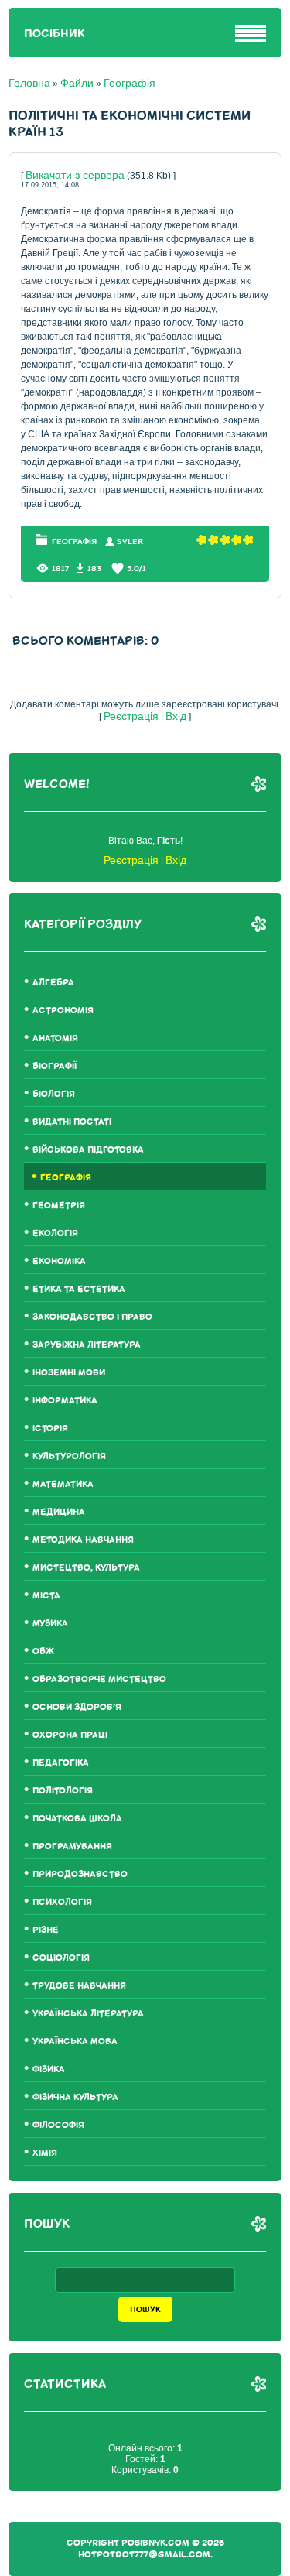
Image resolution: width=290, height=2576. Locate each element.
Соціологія (61, 1958)
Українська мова (75, 2042)
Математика (63, 1484)
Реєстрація (131, 716)
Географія (130, 83)
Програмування (72, 1846)
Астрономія (63, 1011)
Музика (50, 1624)
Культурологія (69, 1456)
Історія (50, 1428)
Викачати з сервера (75, 175)
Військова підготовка (88, 1150)
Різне (46, 1930)
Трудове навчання (79, 1986)
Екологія (55, 1233)
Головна (29, 83)
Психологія (62, 1902)
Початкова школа (77, 1819)
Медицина (59, 1512)
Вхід (176, 716)
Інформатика (65, 1401)
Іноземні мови (69, 1373)
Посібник (54, 34)
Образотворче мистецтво (99, 1679)
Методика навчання (83, 1540)
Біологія (54, 1094)
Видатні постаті (72, 1122)
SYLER (130, 541)
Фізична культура (75, 2097)
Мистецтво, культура (86, 1568)
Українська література (88, 2014)
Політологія (63, 1791)
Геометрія (59, 1206)
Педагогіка (61, 1763)
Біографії (55, 1066)
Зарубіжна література (87, 1345)
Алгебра (53, 983)
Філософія (58, 2125)
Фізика (49, 2069)
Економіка (59, 1261)
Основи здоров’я (77, 1707)
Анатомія (55, 1038)
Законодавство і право (92, 1317)
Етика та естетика (79, 1289)
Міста (46, 1596)
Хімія (45, 2153)
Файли (77, 83)
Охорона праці (70, 1735)
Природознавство (80, 1874)
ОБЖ (43, 1651)
